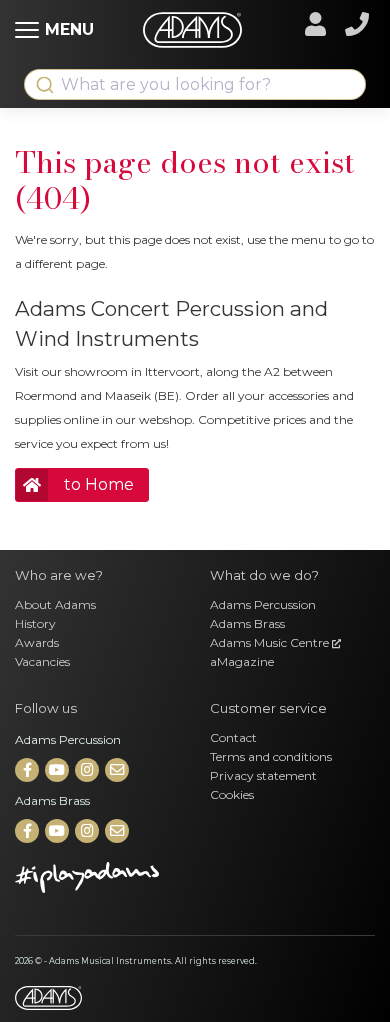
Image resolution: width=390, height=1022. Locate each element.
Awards (37, 642)
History (35, 623)
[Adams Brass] (28, 831)
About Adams (55, 604)
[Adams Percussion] (28, 770)
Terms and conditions (271, 756)
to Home (99, 484)
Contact (233, 737)
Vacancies (42, 661)
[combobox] (195, 84)
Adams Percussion (263, 604)
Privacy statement (263, 775)
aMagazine (242, 661)
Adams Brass (247, 623)
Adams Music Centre (271, 642)
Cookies (232, 794)
